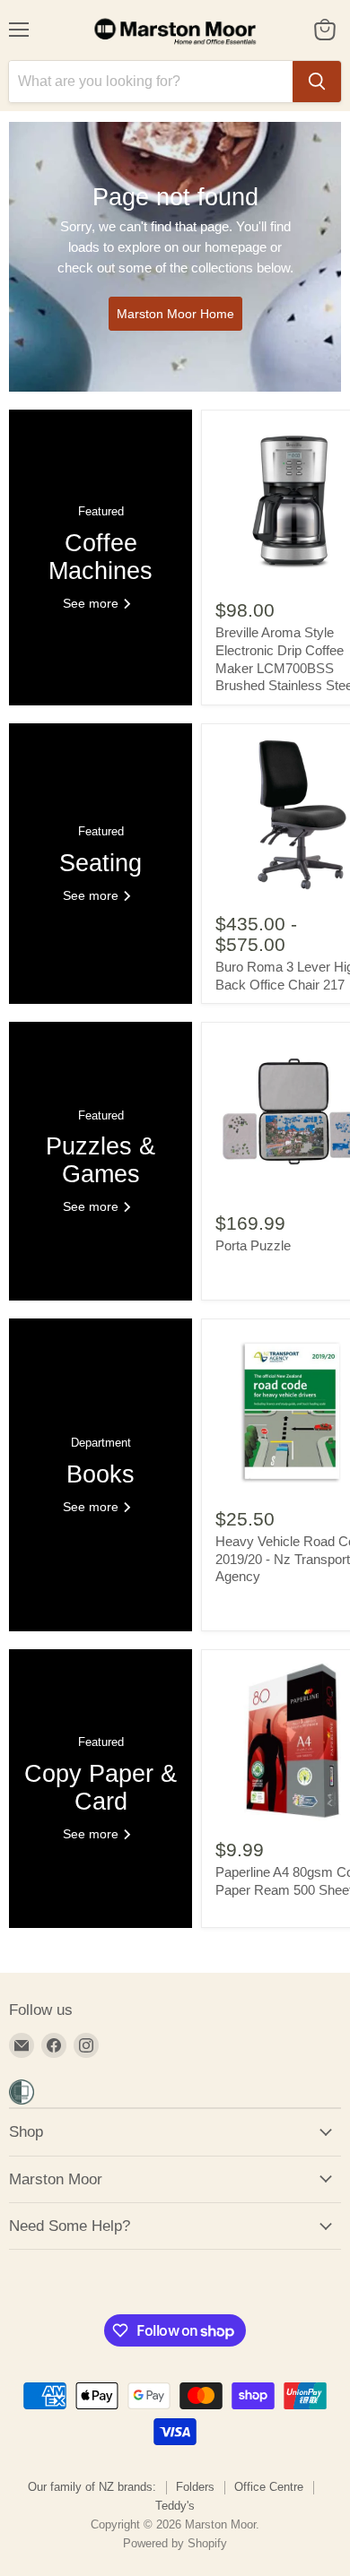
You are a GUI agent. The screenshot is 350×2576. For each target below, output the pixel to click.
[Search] (317, 82)
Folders (195, 2487)
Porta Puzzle (253, 1245)
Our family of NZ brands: (92, 2487)
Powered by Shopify (175, 2543)
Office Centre (269, 2487)
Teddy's (175, 2506)
